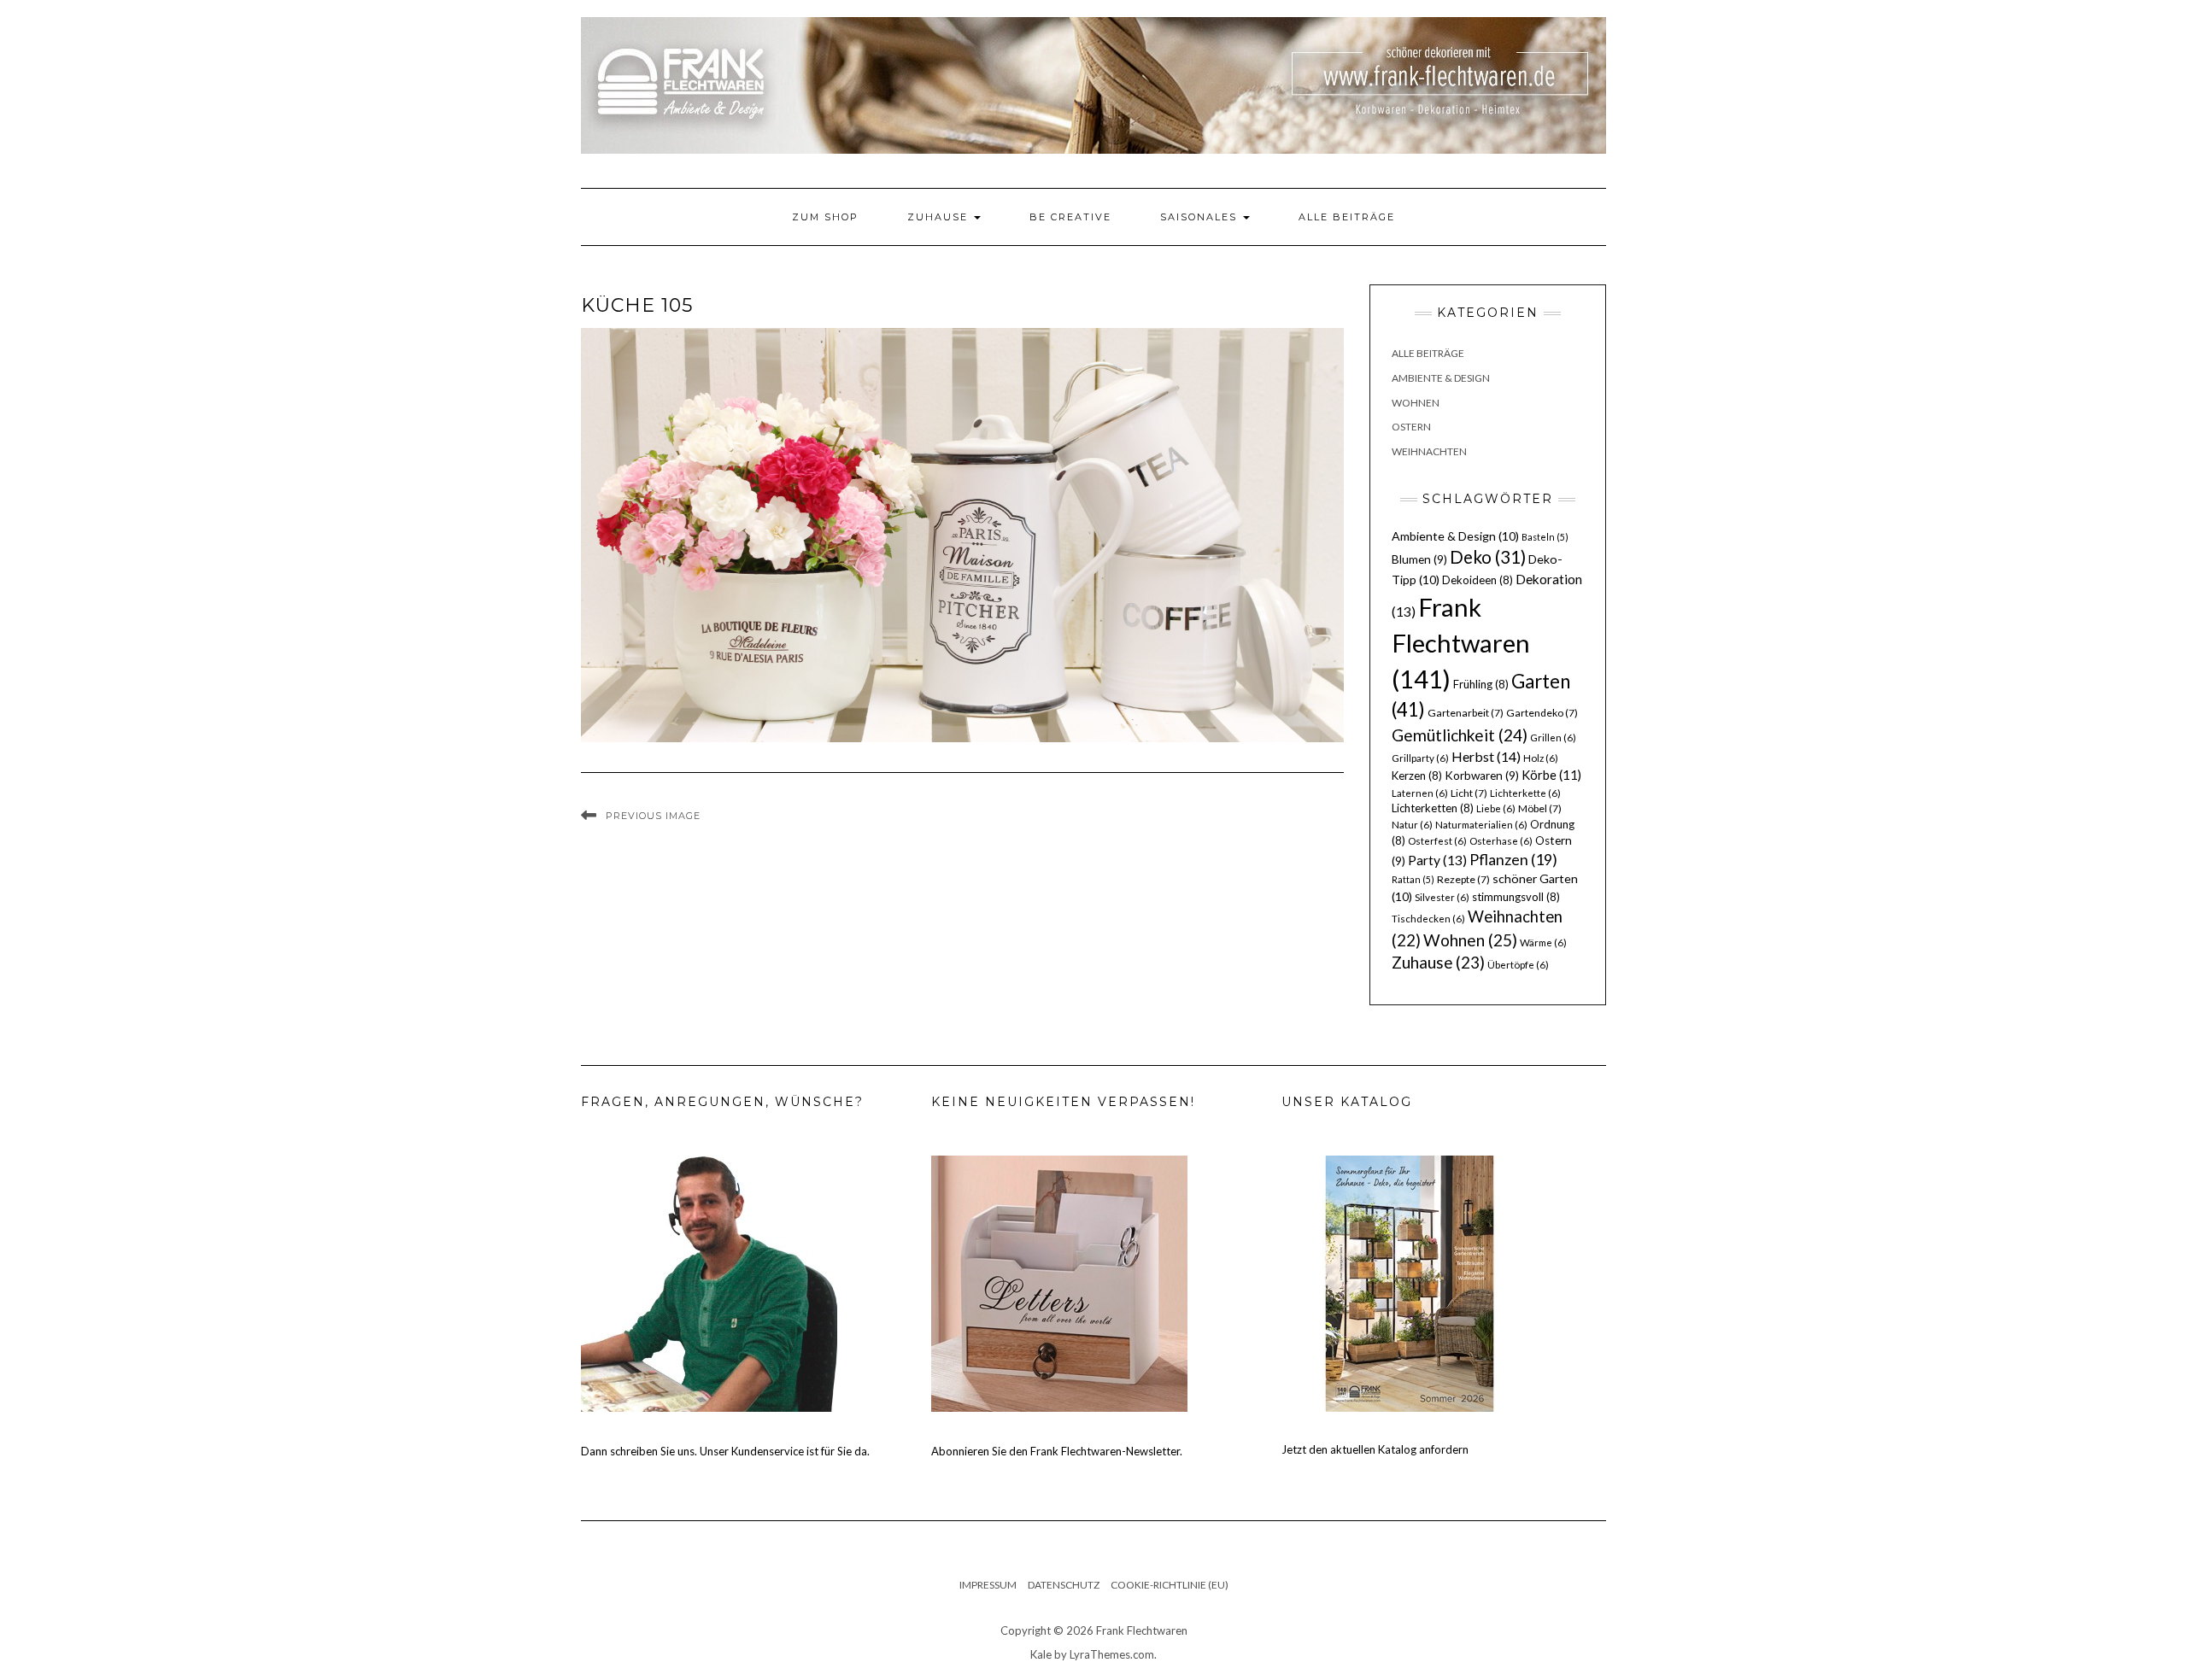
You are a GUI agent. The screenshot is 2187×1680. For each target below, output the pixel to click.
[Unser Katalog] (1410, 1283)
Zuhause (940, 217)
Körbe (1551, 775)
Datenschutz (1064, 1585)
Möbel (1540, 808)
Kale (1041, 1654)
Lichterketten (1433, 808)
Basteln (1545, 537)
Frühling (1481, 684)
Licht (1469, 793)
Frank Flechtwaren (1461, 643)
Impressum (988, 1585)
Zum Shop (825, 217)
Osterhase (1501, 841)
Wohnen (1416, 403)
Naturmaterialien (1481, 825)
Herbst (1486, 756)
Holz (1541, 758)
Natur (1412, 825)
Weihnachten (1429, 451)
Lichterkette (1525, 793)
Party (1437, 860)
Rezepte (1463, 879)
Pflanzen (1513, 859)
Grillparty (1420, 758)
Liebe (1496, 808)
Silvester (1442, 897)
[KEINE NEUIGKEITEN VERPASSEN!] (1059, 1283)
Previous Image (653, 816)
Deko (1488, 557)
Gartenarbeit (1466, 713)
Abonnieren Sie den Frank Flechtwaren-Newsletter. (1057, 1451)
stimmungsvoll (1516, 897)
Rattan (1413, 879)
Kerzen (1417, 776)
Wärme (1543, 942)
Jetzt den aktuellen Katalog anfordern (1375, 1449)
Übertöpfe (1518, 965)
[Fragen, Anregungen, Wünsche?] (709, 1283)
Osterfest (1437, 841)
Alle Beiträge (1347, 217)
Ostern (1411, 427)
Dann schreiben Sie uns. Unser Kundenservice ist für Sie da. (725, 1451)
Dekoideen (1478, 580)
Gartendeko (1542, 713)
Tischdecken (1428, 919)
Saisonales (1201, 217)
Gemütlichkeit (1460, 735)
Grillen (1553, 738)
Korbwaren (1482, 776)
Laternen (1420, 793)
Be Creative (1070, 217)
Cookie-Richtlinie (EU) (1170, 1585)
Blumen (1419, 559)
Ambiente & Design (1441, 378)
